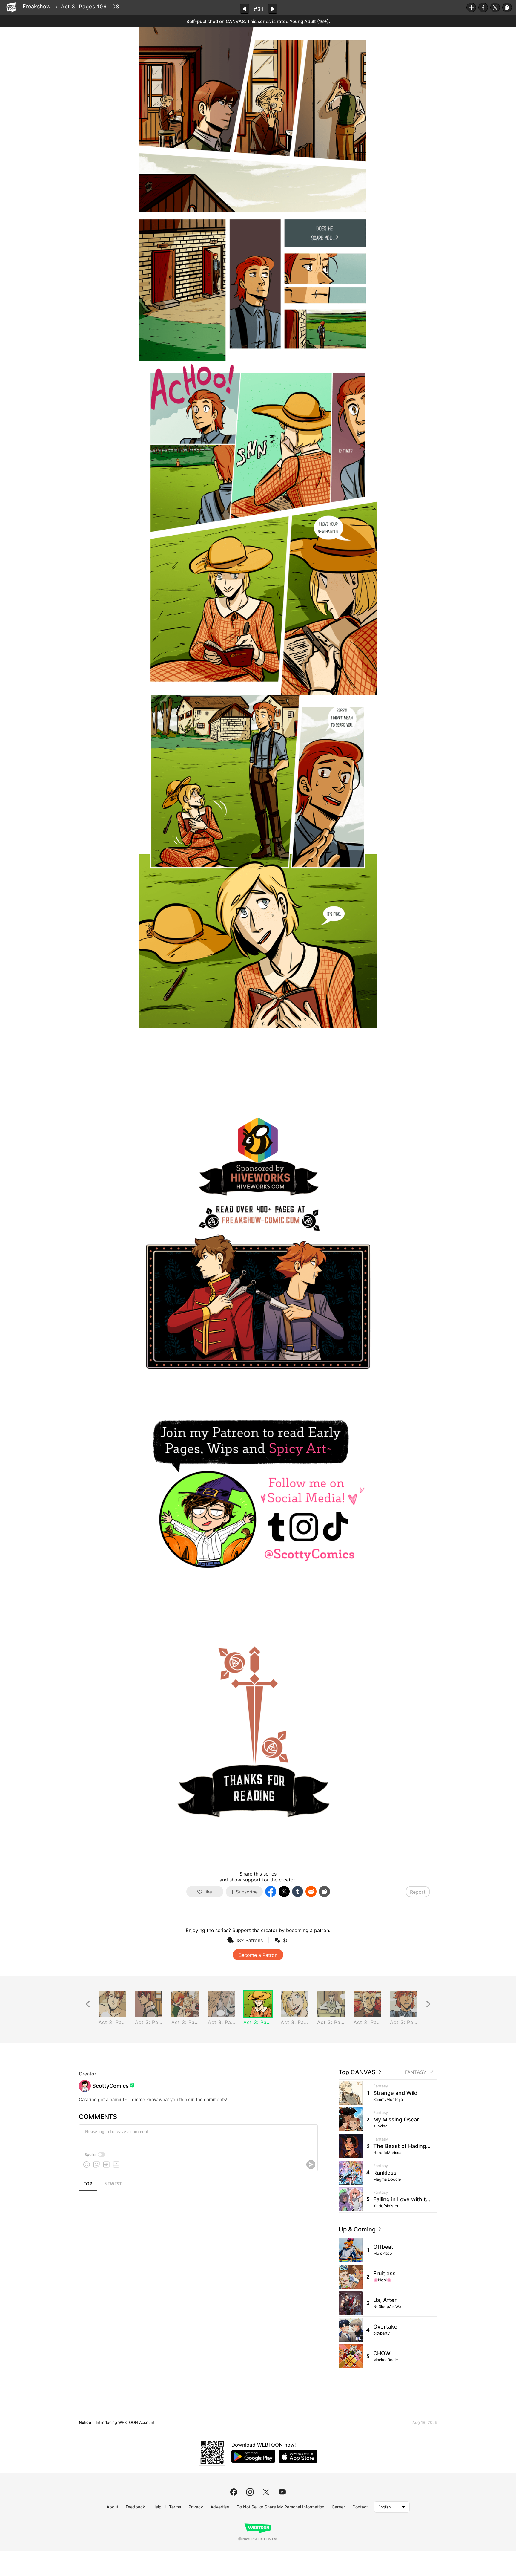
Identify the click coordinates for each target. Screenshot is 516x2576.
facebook (234, 2492)
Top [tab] (88, 2184)
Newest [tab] (113, 2184)
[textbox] (198, 2136)
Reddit (311, 1892)
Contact (360, 2507)
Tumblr (298, 1892)
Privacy (196, 2507)
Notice (85, 2422)
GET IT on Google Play (253, 2456)
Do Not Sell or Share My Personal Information (280, 2507)
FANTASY (416, 2072)
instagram (250, 2492)
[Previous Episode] (245, 9)
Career (338, 2507)
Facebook (483, 7)
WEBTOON (11, 7)
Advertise (220, 2507)
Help (157, 2507)
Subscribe (471, 7)
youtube (282, 2492)
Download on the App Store (298, 2456)
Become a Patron (258, 1955)
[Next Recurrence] (428, 2004)
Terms (175, 2507)
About (112, 2507)
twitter (266, 2492)
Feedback (135, 2507)
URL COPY (507, 7)
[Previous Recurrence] (88, 2004)
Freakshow (37, 6)
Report (418, 1892)
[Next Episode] (273, 9)
